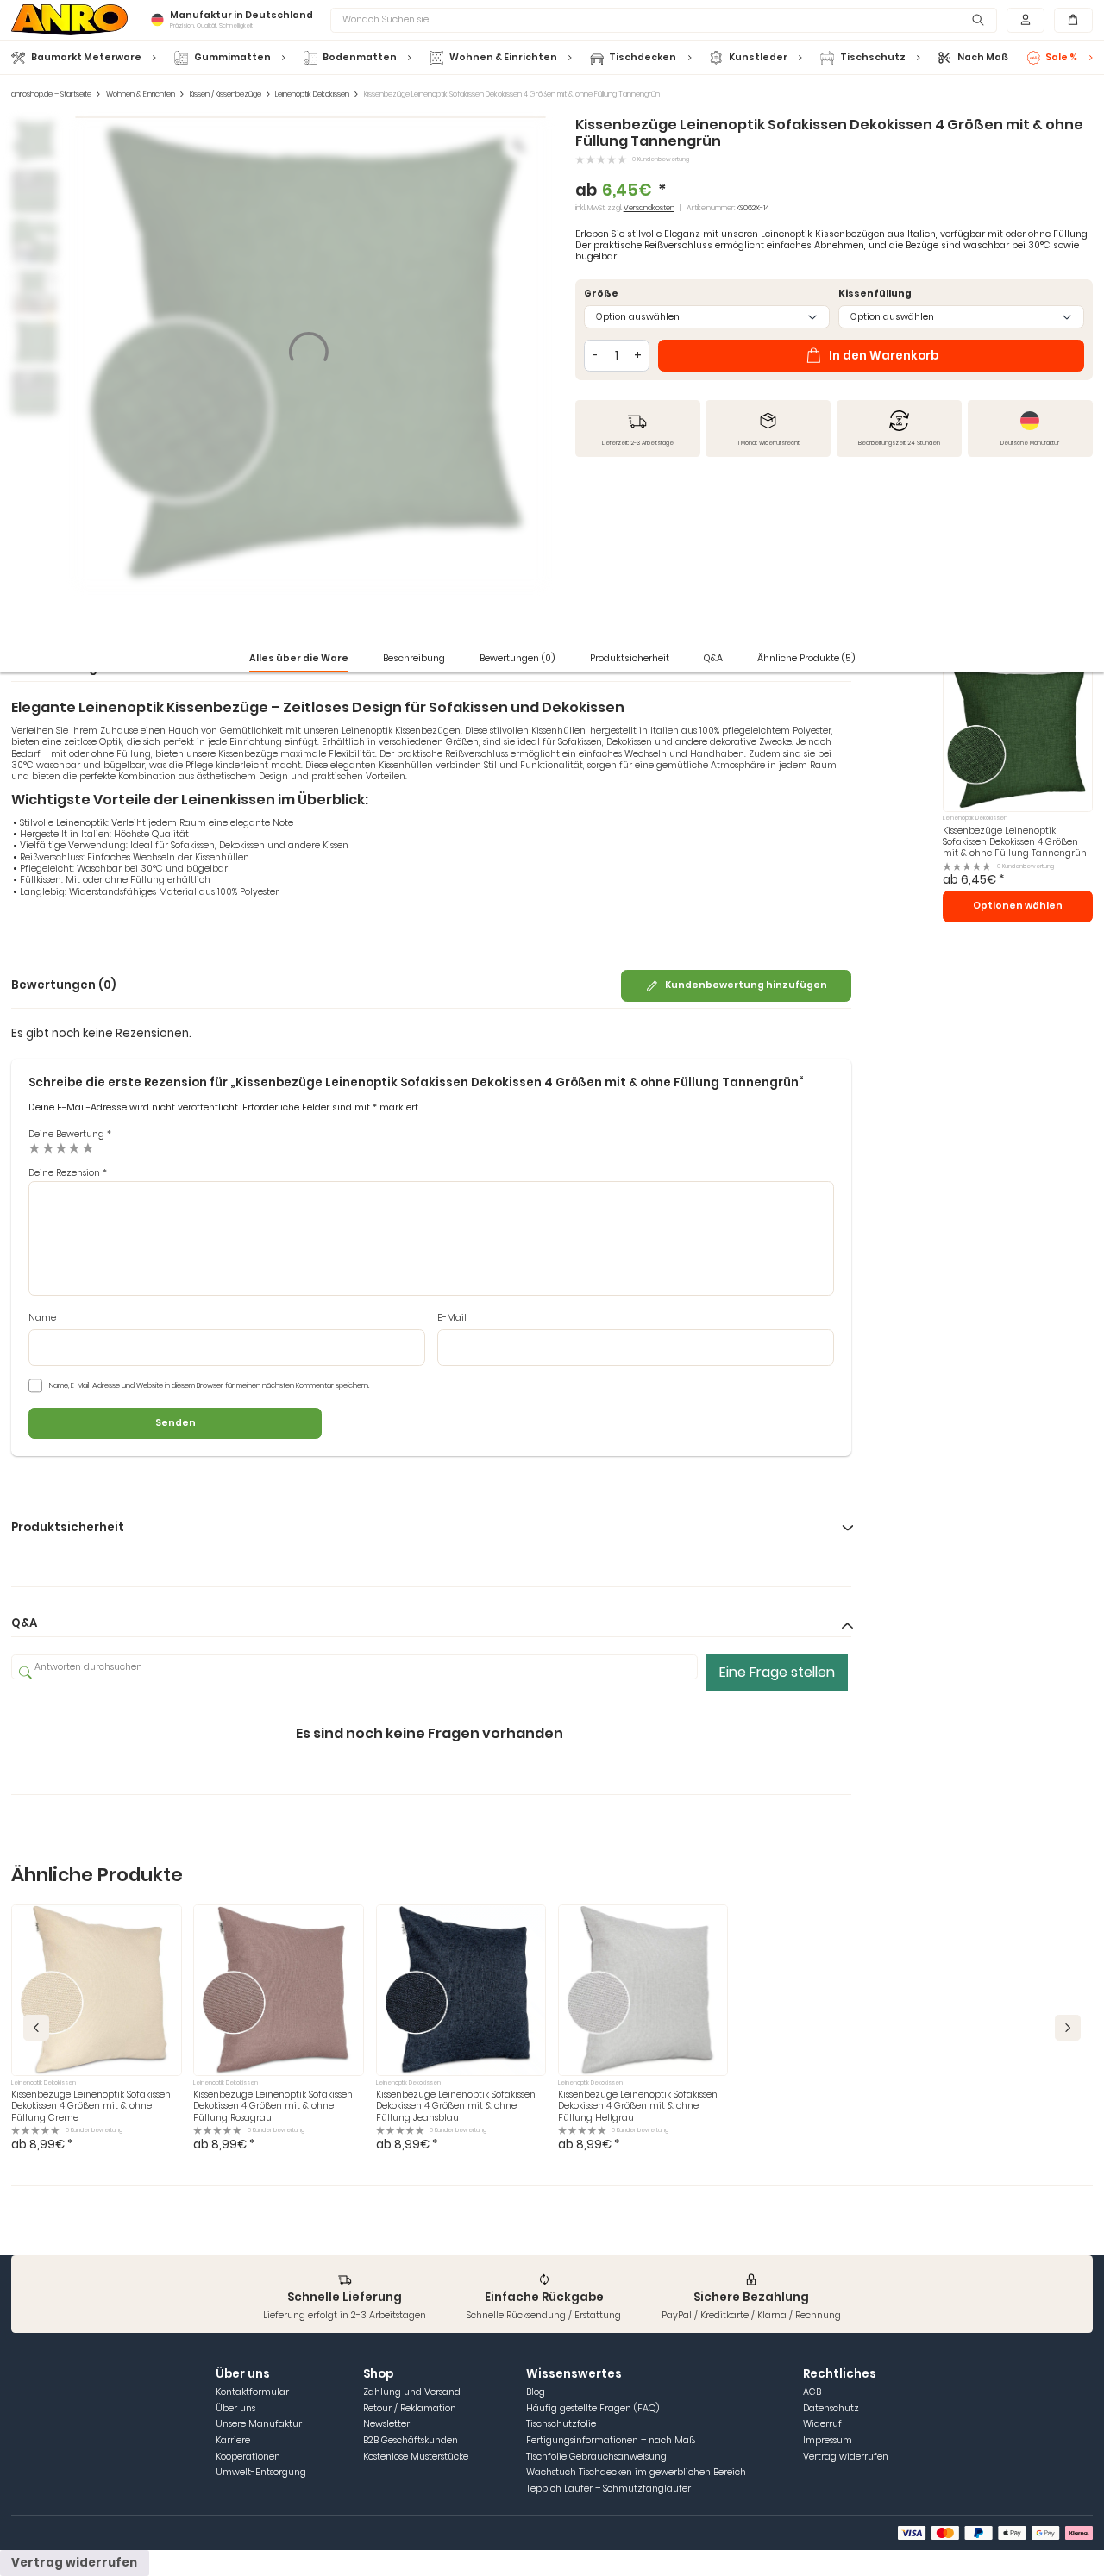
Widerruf (822, 2424)
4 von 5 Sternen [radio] (74, 1148)
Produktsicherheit (630, 658)
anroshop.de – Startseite (51, 94)
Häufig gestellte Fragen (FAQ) (593, 2408)
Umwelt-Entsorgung (261, 2472)
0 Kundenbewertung (661, 159)
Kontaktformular (252, 2392)
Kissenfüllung (875, 294)
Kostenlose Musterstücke (416, 2457)
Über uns (235, 2408)
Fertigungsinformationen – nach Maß (611, 2440)
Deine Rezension (68, 1173)
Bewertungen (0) (517, 658)
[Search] (978, 20)
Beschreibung (414, 658)
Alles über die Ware (299, 658)
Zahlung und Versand (412, 2392)
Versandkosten (649, 208)
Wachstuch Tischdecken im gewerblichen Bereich (636, 2472)
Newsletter (386, 2424)
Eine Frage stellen (777, 1672)
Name (42, 1318)
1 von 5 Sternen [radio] (34, 1148)
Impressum (828, 2440)
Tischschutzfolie (561, 2424)
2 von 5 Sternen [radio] (48, 1148)
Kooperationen (248, 2457)
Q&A (713, 658)
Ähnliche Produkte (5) (806, 658)
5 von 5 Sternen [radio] (88, 1148)
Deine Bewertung (70, 1134)
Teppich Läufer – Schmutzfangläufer (608, 2488)
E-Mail (452, 1318)
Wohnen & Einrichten (141, 94)
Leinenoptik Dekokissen (312, 94)
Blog (536, 2392)
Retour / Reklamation (410, 2408)
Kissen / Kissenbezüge (226, 94)
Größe (601, 294)
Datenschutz (831, 2408)
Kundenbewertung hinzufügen (746, 985)
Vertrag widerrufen (846, 2457)
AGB (812, 2392)
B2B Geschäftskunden (411, 2440)
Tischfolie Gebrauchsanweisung (596, 2457)
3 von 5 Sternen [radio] (61, 1148)
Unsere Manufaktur (259, 2424)
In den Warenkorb (884, 356)
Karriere (233, 2440)
